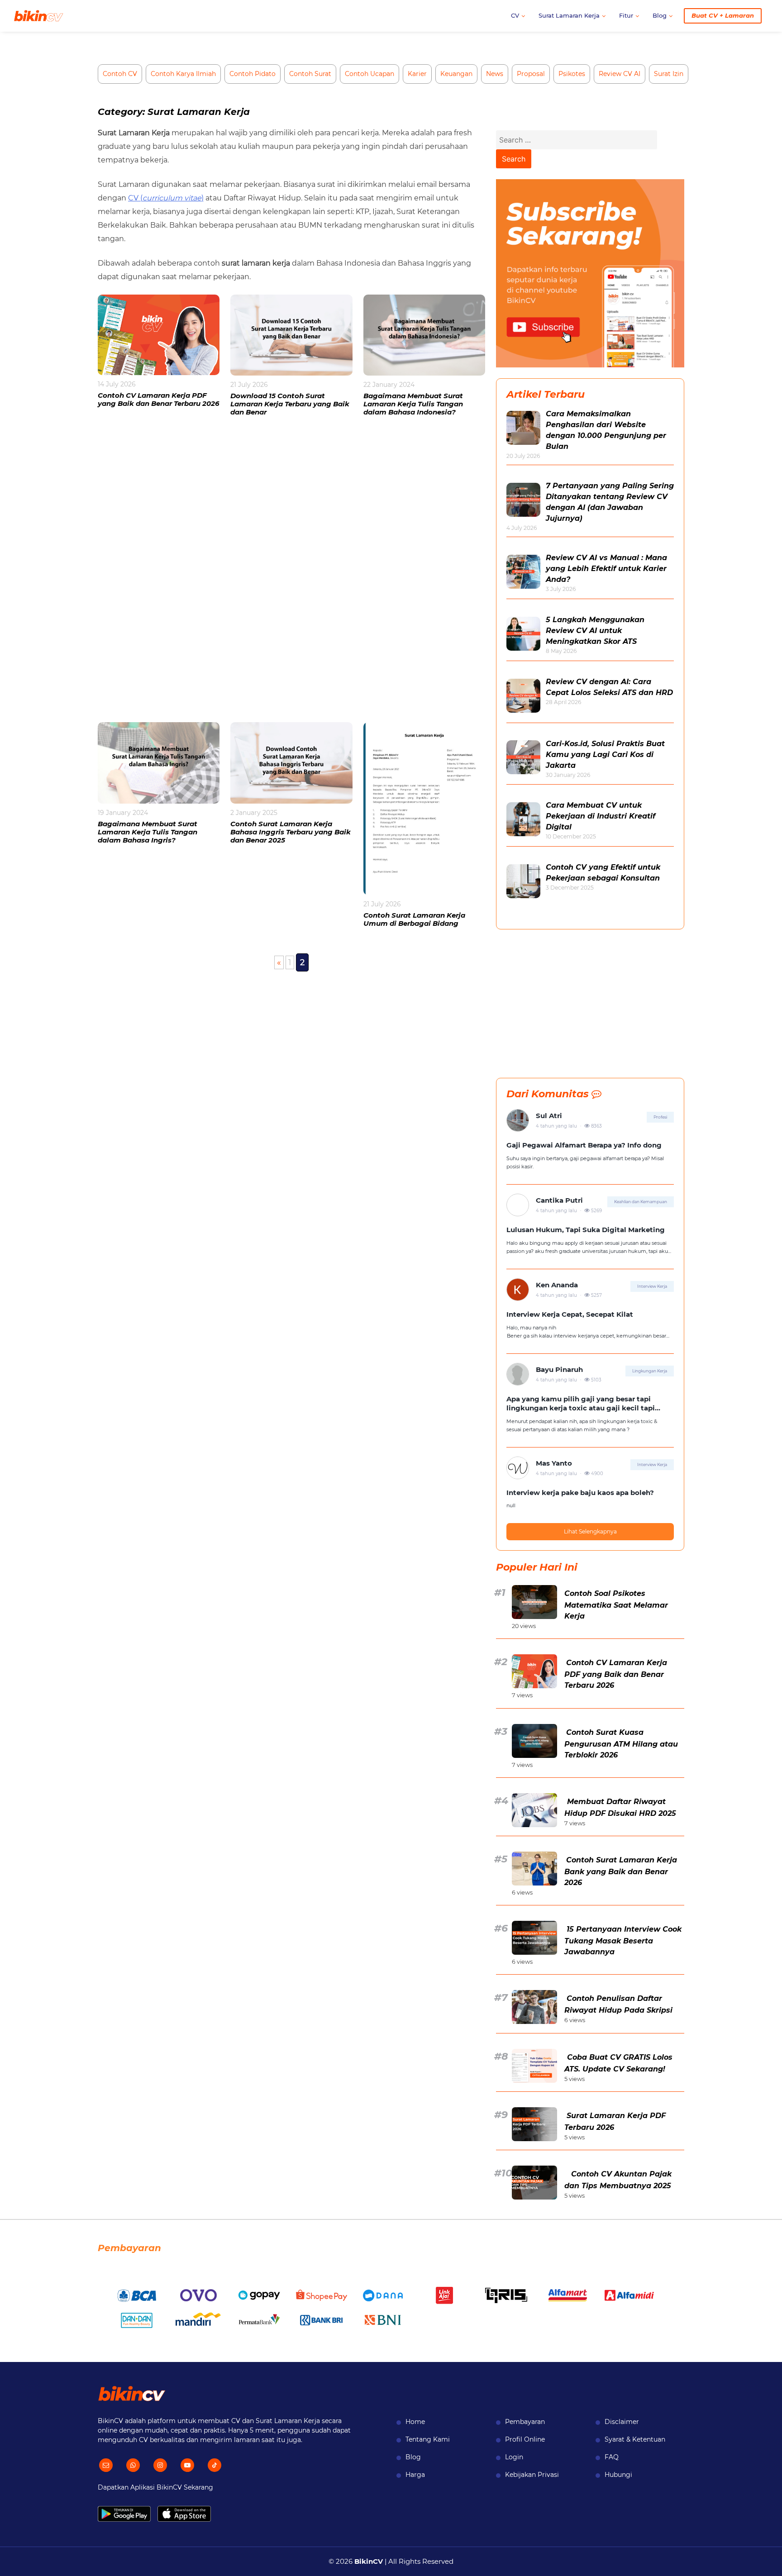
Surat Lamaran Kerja (569, 15)
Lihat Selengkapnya (590, 1531)
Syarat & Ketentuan (635, 2439)
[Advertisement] (291, 575)
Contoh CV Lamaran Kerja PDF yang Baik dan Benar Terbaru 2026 (159, 399)
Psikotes (572, 74)
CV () (166, 198)
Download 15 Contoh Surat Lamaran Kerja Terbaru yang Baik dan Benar (290, 404)
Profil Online (525, 2439)
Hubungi (618, 2475)
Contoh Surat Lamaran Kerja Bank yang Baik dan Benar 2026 (621, 1871)
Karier (417, 74)
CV (515, 15)
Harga (415, 2475)
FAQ (612, 2457)
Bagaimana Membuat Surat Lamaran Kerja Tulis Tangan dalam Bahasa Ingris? (148, 832)
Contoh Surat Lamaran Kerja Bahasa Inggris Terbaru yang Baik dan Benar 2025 (291, 832)
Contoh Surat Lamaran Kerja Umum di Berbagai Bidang (414, 919)
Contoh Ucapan (370, 74)
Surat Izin (669, 74)
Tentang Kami (428, 2439)
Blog (660, 15)
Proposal (531, 74)
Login (514, 2457)
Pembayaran (525, 2422)
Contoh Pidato (253, 74)
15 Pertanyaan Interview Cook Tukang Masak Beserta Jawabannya (623, 1940)
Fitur (626, 15)
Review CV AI (620, 74)
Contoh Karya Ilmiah (183, 74)
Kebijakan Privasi (532, 2475)
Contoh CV (120, 74)
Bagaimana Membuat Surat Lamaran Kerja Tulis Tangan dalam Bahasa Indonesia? (413, 404)
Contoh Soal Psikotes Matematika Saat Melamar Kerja (616, 1605)
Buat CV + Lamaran (723, 15)
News (495, 74)
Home (415, 2422)
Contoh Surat (310, 74)
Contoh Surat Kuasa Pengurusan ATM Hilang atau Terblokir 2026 (621, 1744)
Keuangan (456, 74)
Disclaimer (622, 2422)
